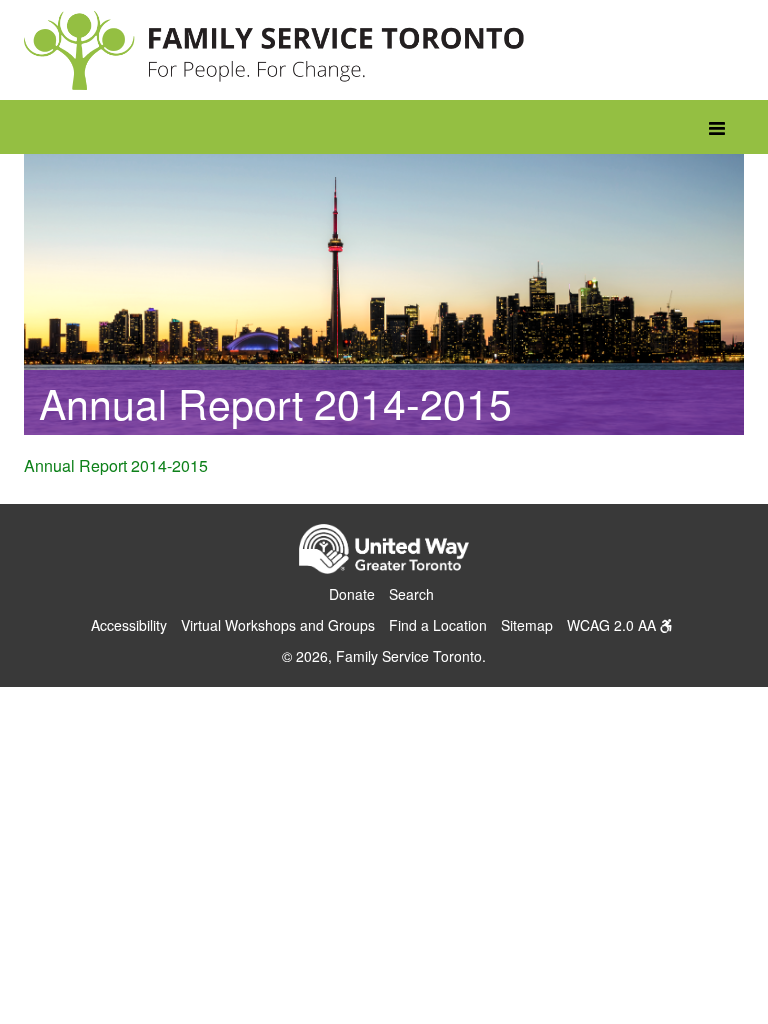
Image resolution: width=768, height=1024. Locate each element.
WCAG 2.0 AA (613, 625)
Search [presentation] (411, 594)
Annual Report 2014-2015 (116, 465)
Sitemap (527, 625)
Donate (352, 594)
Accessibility (129, 625)
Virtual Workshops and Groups (278, 625)
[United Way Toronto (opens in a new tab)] (384, 552)
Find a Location (438, 625)
